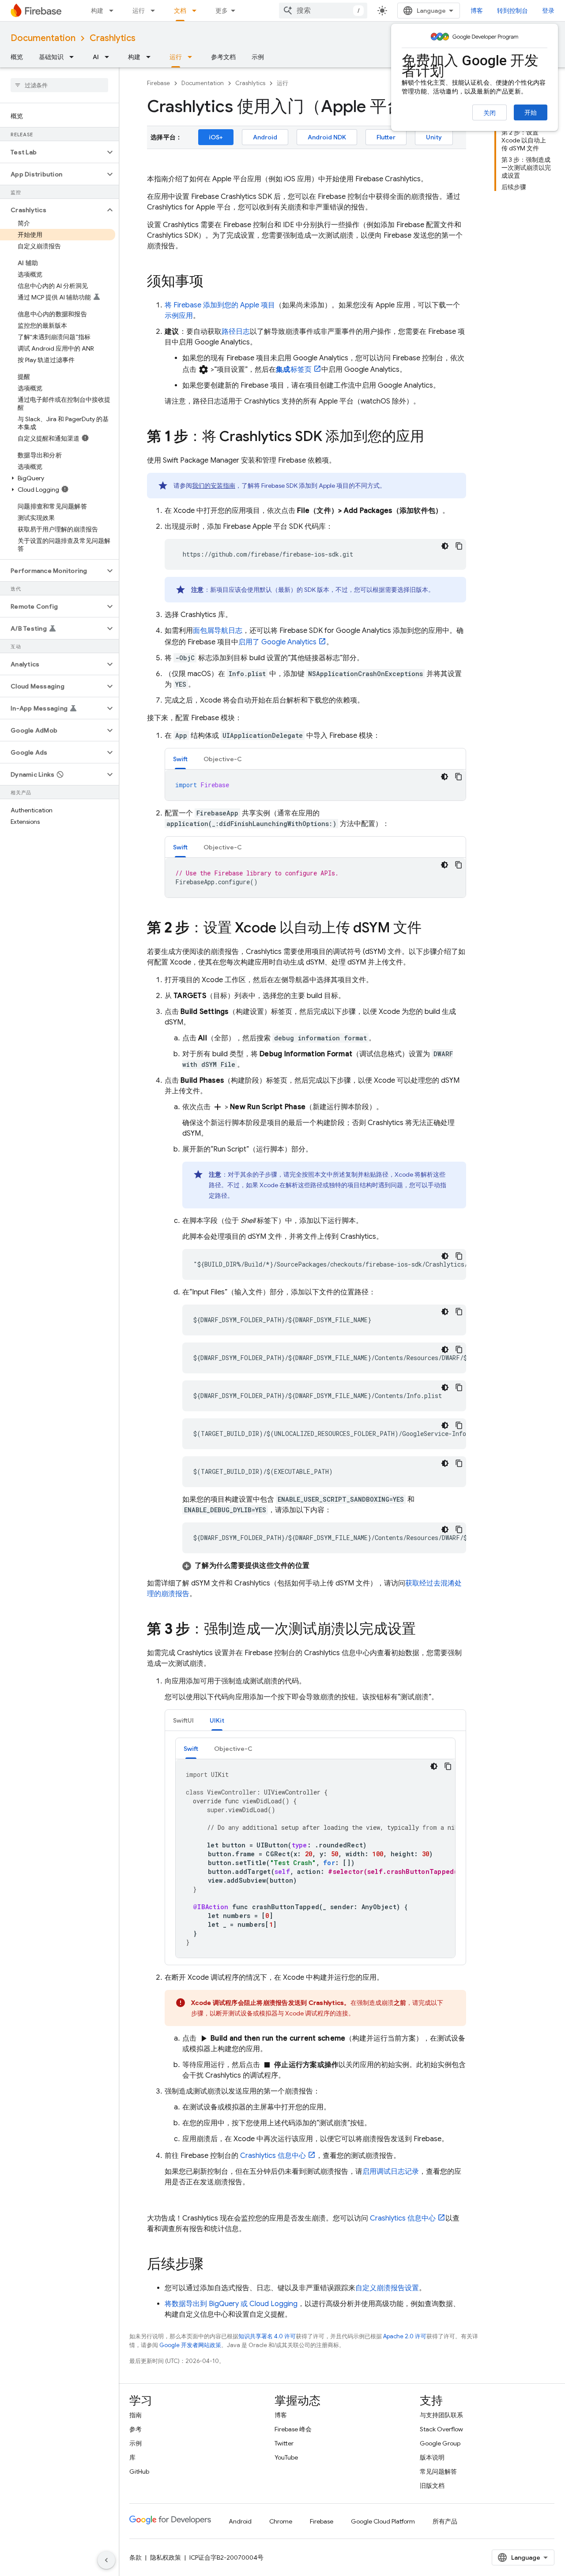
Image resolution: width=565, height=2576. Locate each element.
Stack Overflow (441, 2429)
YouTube (286, 2457)
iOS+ (216, 137)
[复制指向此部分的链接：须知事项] (212, 282)
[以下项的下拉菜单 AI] (109, 57)
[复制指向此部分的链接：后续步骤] (212, 2265)
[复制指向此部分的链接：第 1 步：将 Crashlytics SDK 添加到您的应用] (433, 437)
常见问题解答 (438, 2471)
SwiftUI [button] (183, 1720)
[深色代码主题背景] (445, 546)
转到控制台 (512, 11)
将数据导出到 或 (231, 2304)
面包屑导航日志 (218, 631)
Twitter (284, 2443)
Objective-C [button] (223, 759)
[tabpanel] (315, 785)
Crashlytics (113, 38)
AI (96, 57)
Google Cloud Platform (383, 2521)
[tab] (180, 759)
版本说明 (432, 2457)
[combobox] (323, 11)
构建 (97, 11)
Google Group (440, 2443)
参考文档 (223, 57)
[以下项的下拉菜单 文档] (197, 11)
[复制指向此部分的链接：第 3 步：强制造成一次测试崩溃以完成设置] (425, 1630)
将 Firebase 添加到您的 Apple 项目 (220, 305)
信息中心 (273, 2156)
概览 (17, 57)
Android (265, 137)
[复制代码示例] (459, 546)
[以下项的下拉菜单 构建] (114, 11)
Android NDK (327, 137)
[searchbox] (59, 85)
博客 (477, 11)
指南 (136, 2415)
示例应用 (179, 316)
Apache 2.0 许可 (405, 2336)
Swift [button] (180, 759)
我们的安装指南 (214, 486)
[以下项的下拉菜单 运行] (155, 11)
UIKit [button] (217, 1720)
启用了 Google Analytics (277, 642)
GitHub (139, 2471)
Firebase (158, 83)
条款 (136, 2557)
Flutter (386, 137)
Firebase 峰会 (293, 2429)
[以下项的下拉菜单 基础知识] (74, 57)
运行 (139, 11)
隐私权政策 (166, 2557)
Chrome (281, 2521)
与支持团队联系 (441, 2415)
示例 (258, 57)
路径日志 (236, 332)
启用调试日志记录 (391, 2172)
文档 (180, 11)
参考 (136, 2429)
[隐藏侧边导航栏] (106, 2560)
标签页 (294, 370)
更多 (222, 11)
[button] (52, 152)
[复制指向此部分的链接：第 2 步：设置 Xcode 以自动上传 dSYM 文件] (430, 929)
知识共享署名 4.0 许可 (267, 2336)
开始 (531, 112)
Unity (434, 137)
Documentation (43, 38)
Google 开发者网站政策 (190, 2345)
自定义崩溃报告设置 (387, 2288)
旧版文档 (432, 2486)
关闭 (490, 113)
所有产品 (445, 2521)
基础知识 (51, 57)
